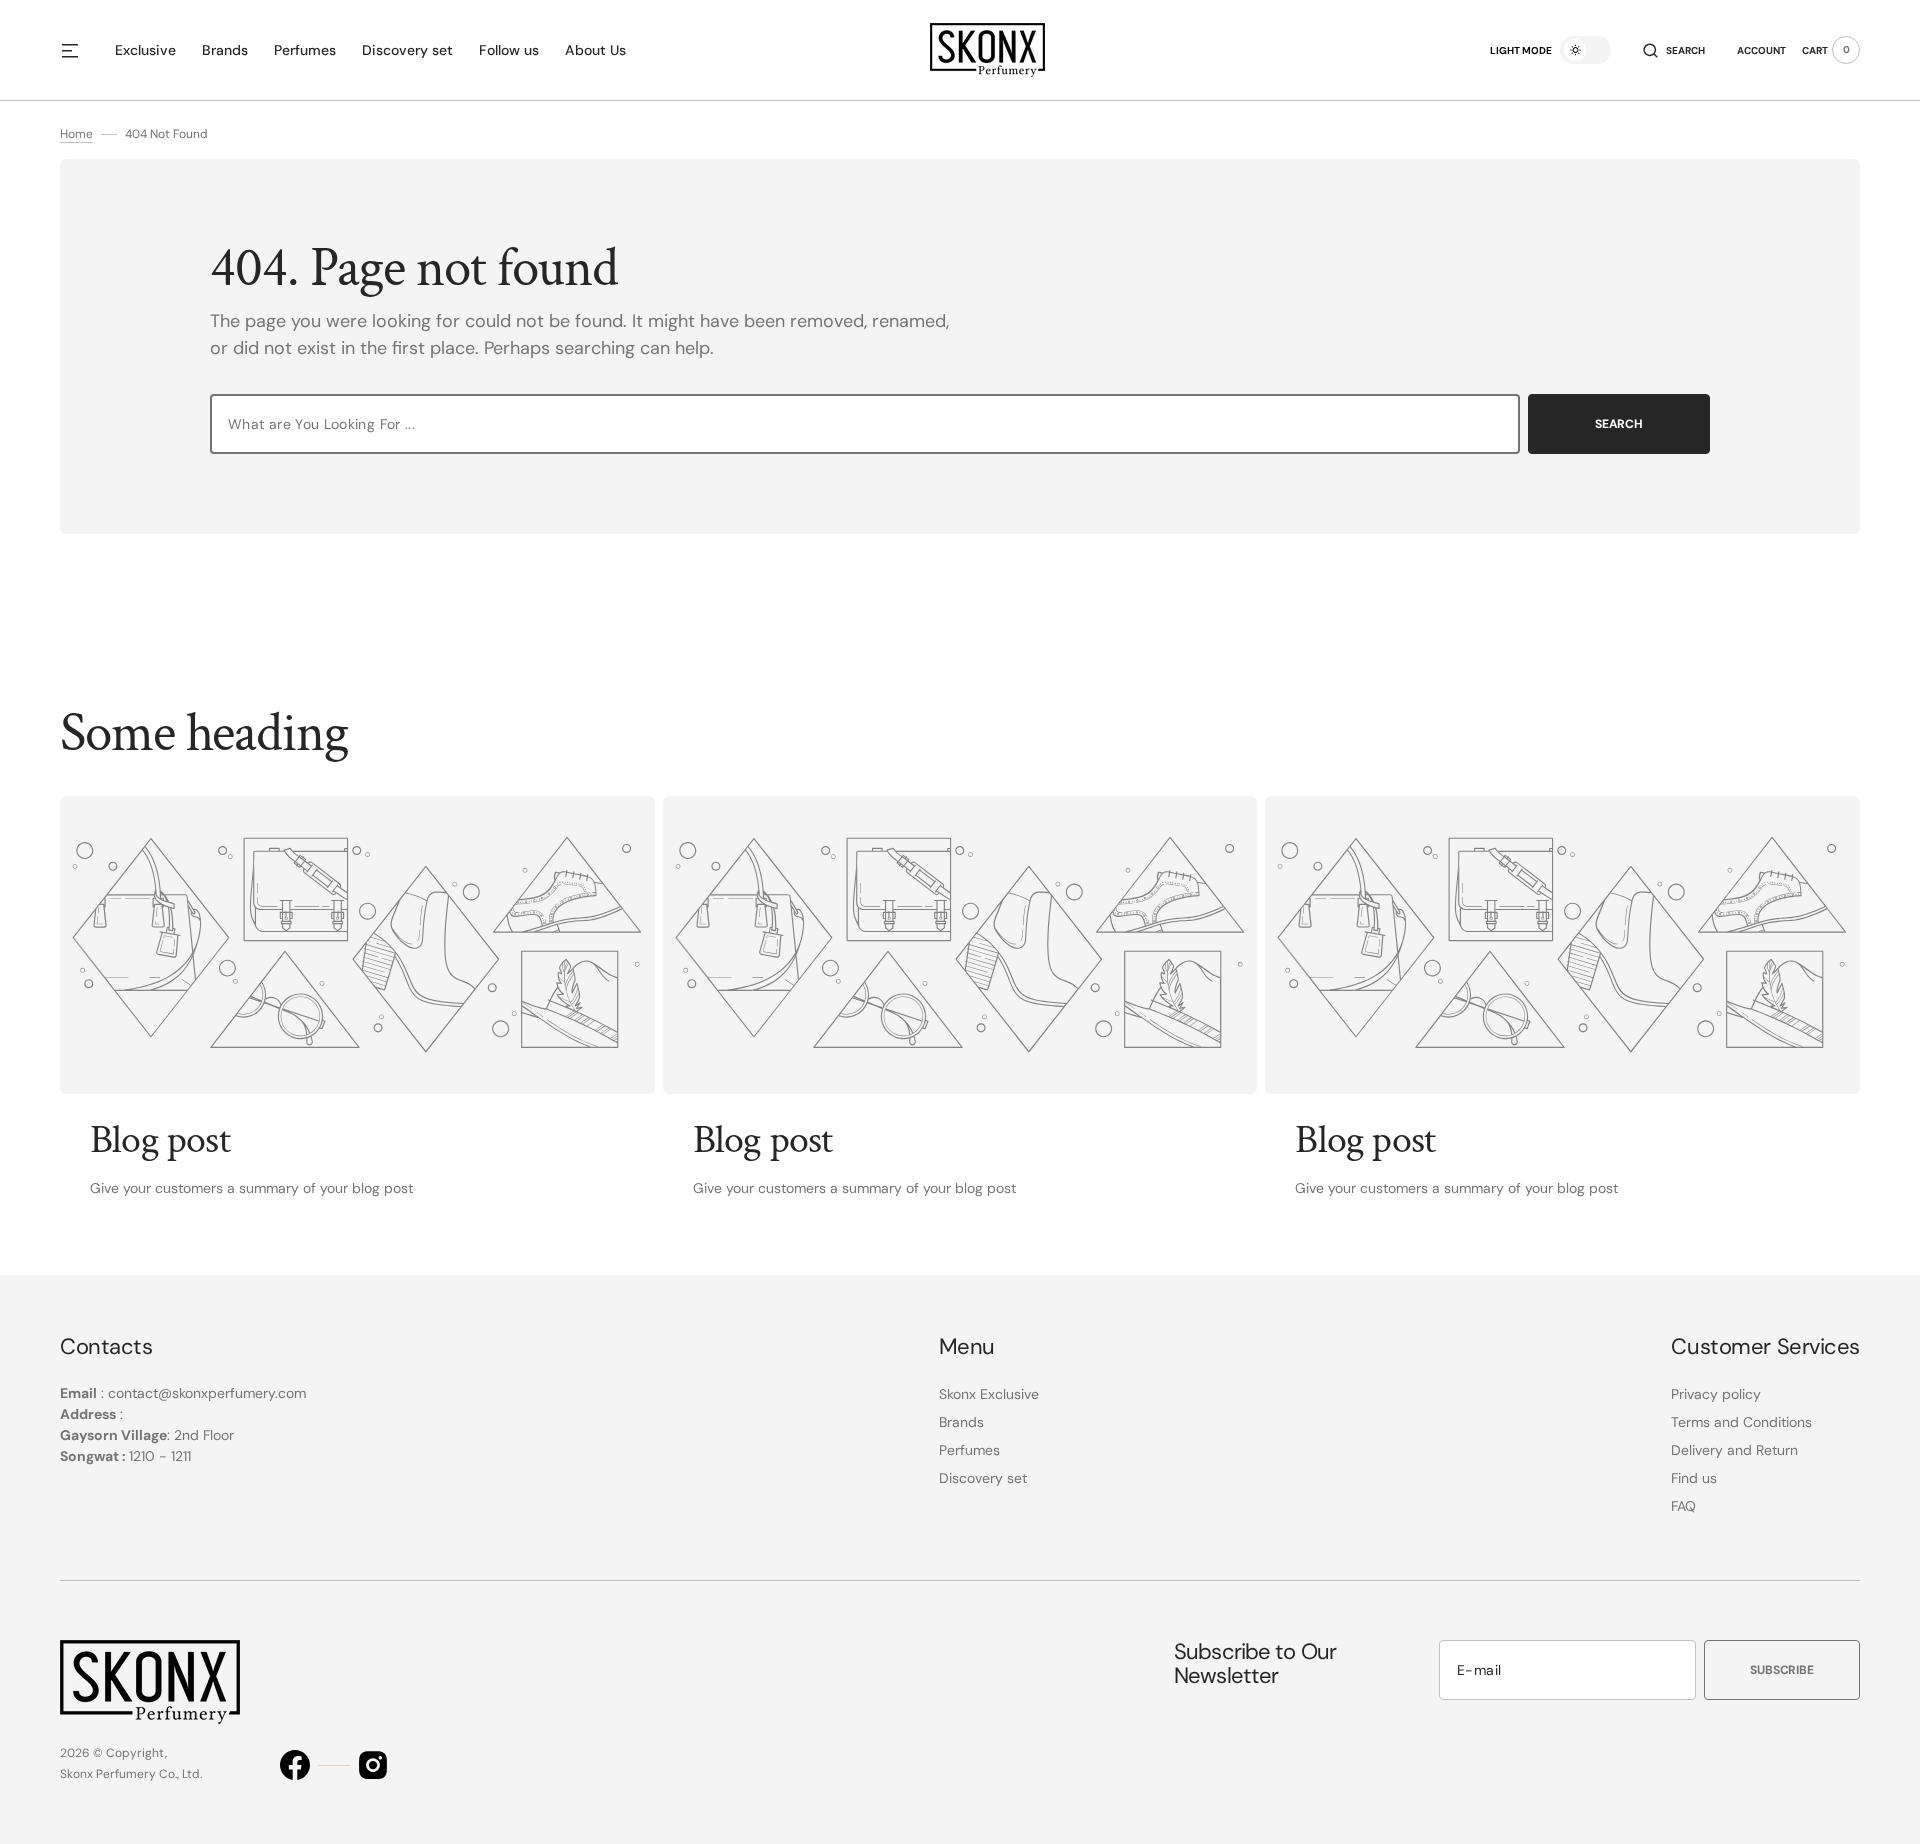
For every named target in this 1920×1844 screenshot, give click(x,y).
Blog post (160, 1140)
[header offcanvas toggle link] (78, 50)
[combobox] (865, 424)
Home (76, 134)
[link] (357, 945)
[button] (1674, 50)
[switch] (1585, 50)
